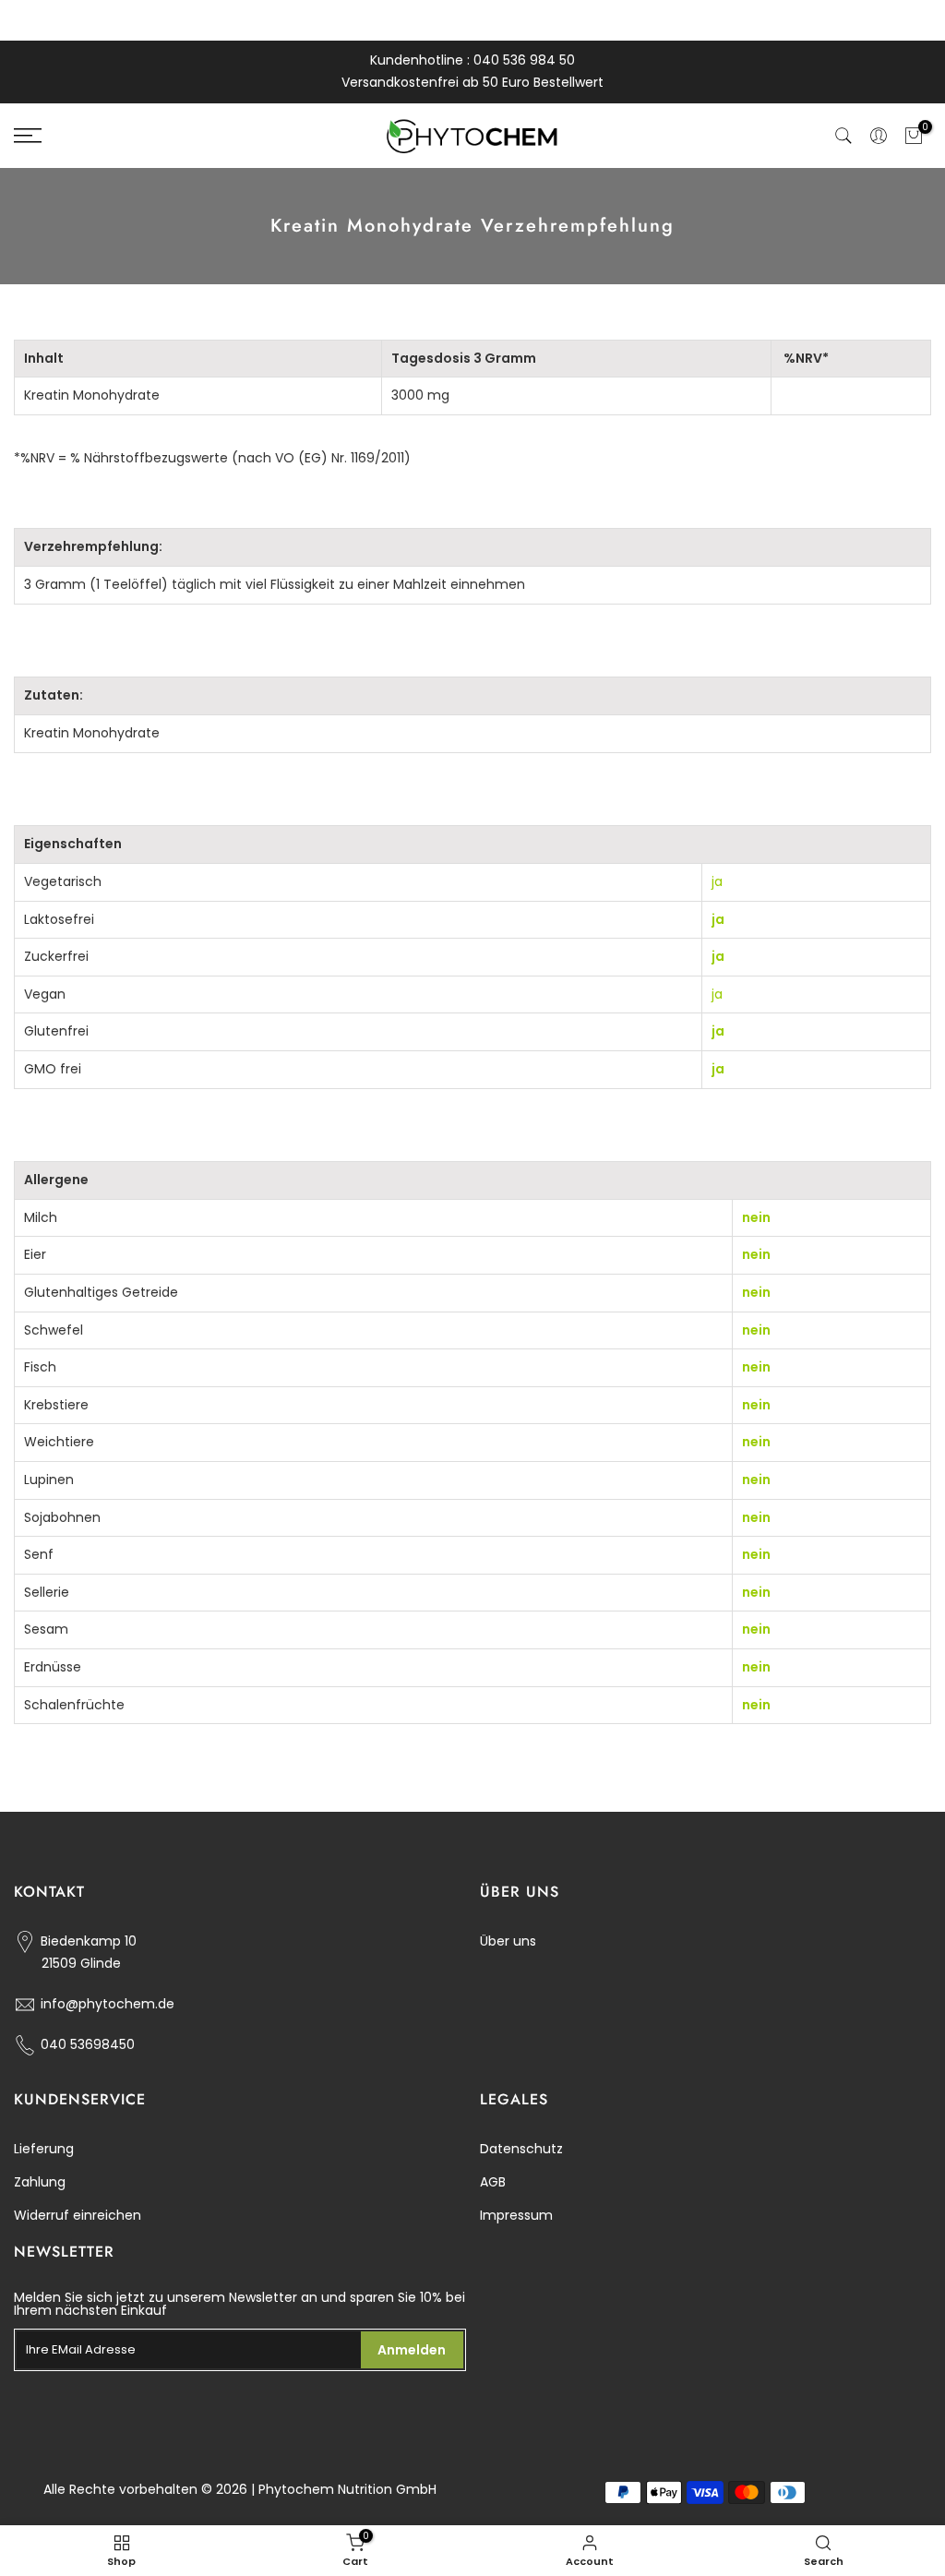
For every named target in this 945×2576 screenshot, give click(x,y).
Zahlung (40, 2182)
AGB (493, 2182)
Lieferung (44, 2149)
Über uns (508, 1941)
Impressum (516, 2215)
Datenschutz (521, 2149)
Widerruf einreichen (78, 2215)
